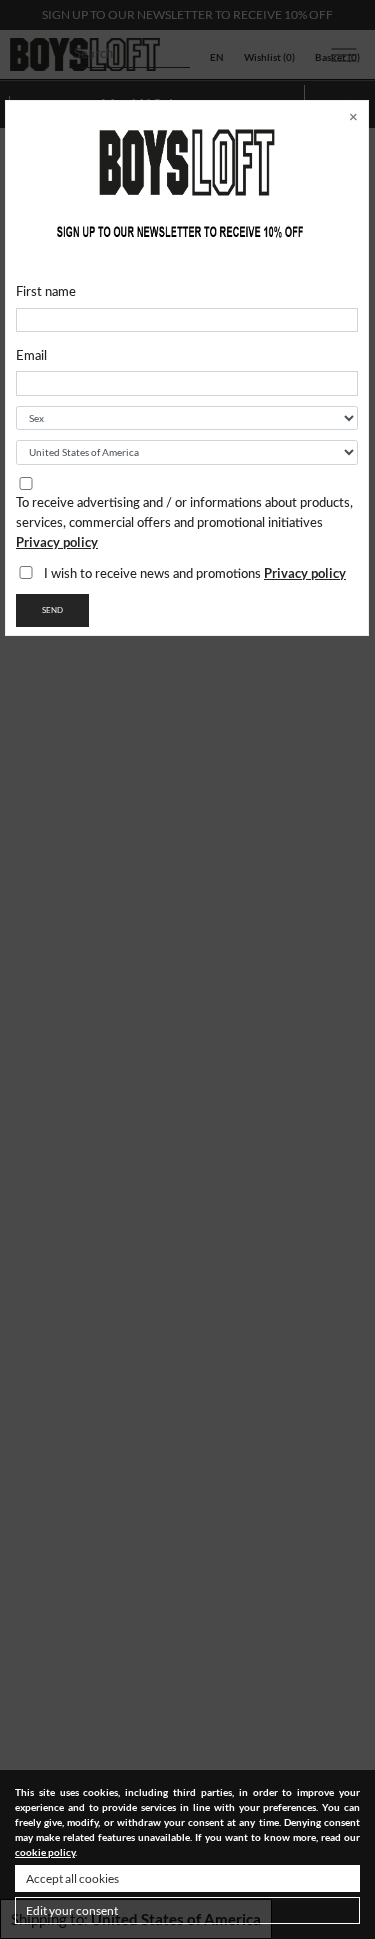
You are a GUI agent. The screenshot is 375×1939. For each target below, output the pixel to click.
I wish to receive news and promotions (195, 573)
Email (31, 356)
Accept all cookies (72, 1878)
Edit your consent (72, 1910)
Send (52, 610)
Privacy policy (57, 542)
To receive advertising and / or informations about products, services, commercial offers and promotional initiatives (184, 523)
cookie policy (45, 1852)
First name (46, 292)
